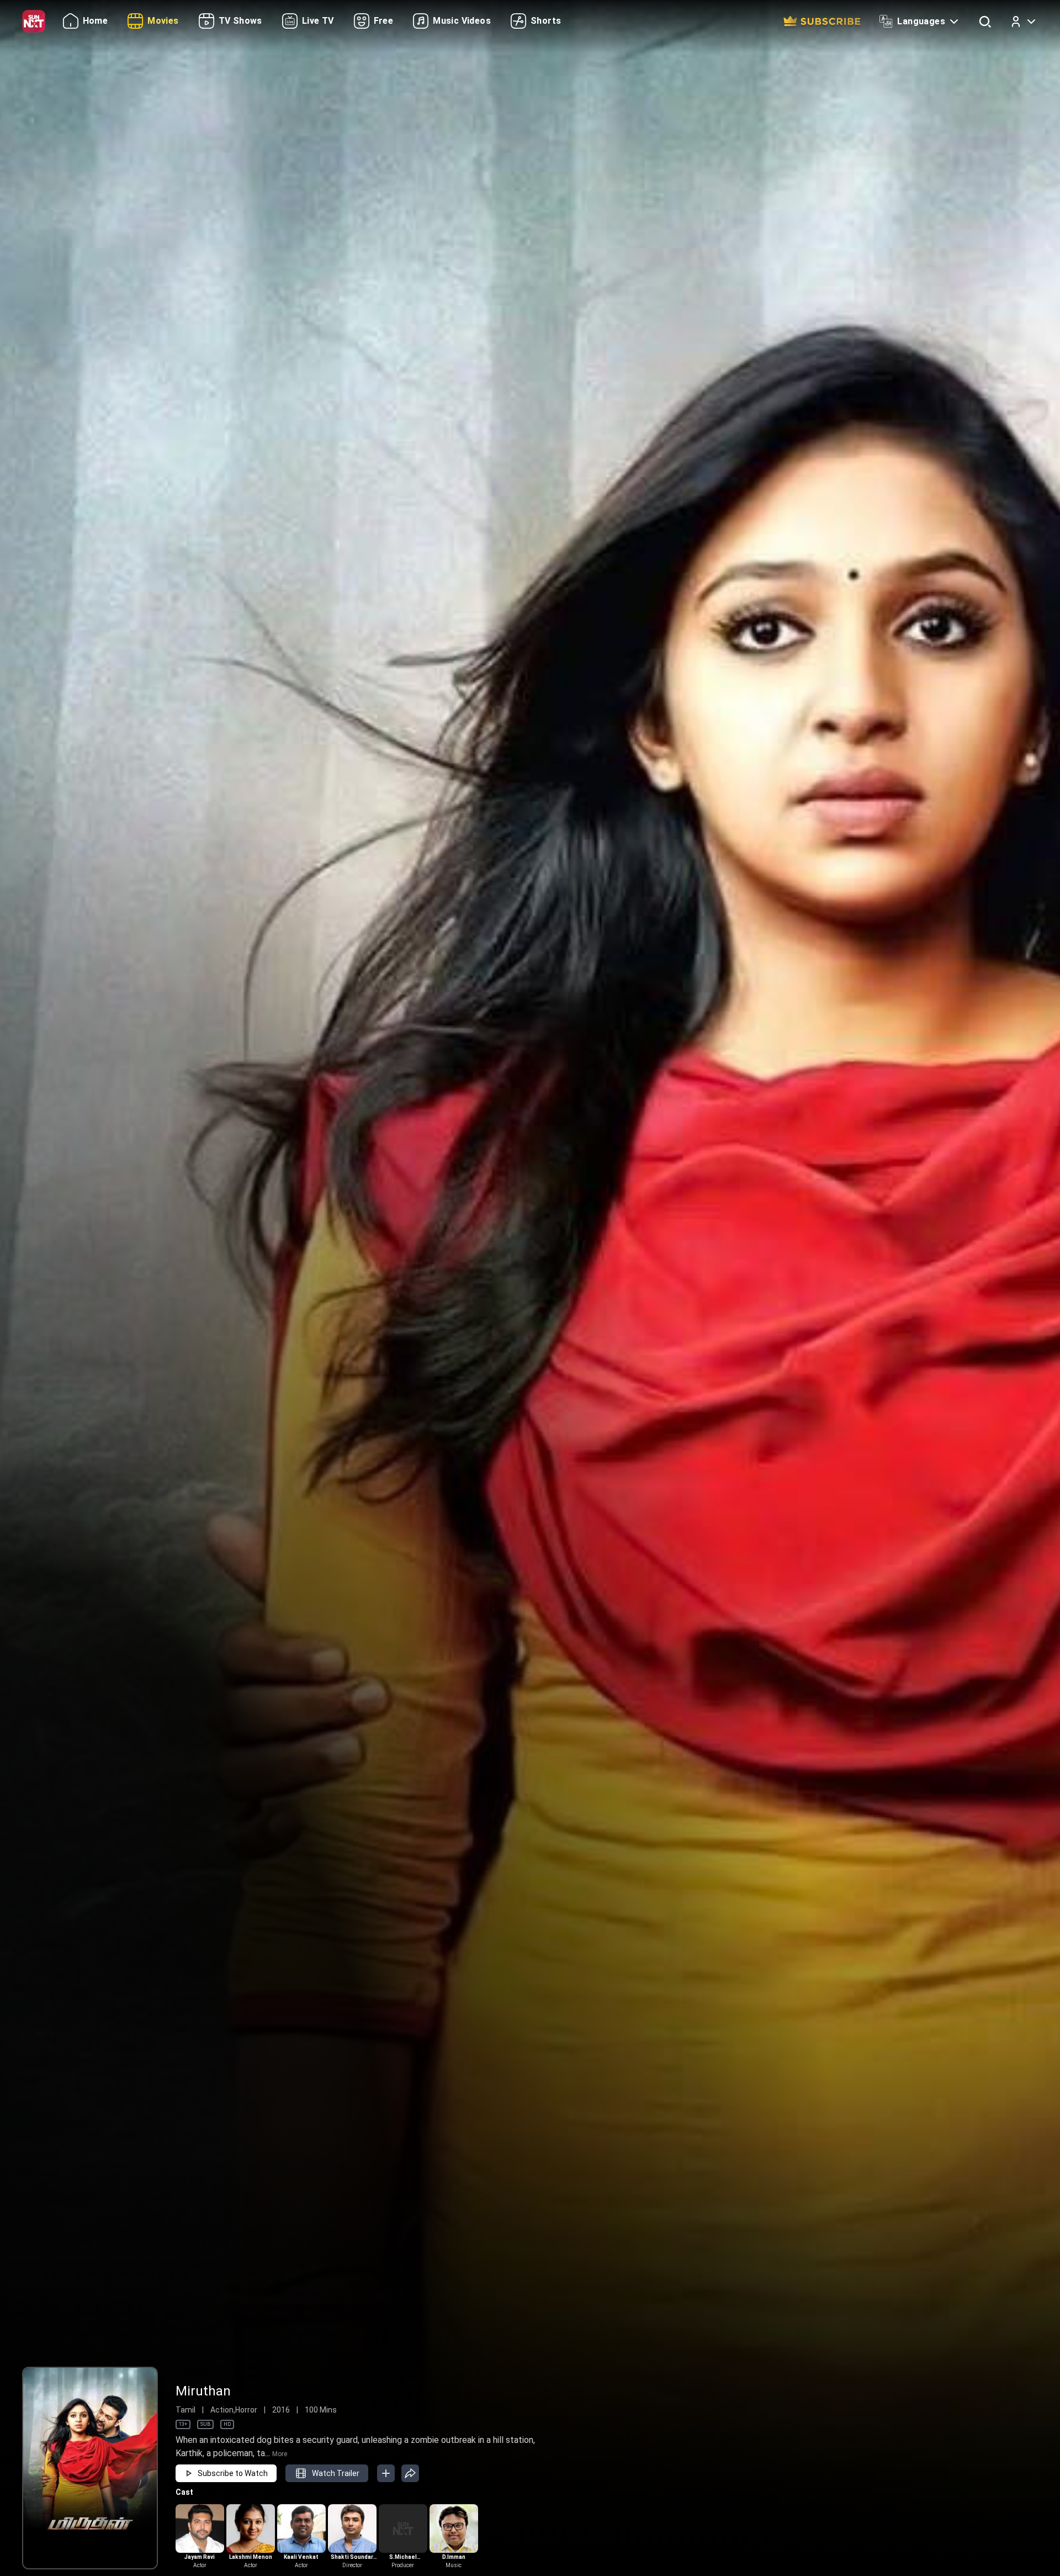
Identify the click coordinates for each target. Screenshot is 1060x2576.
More (280, 2454)
